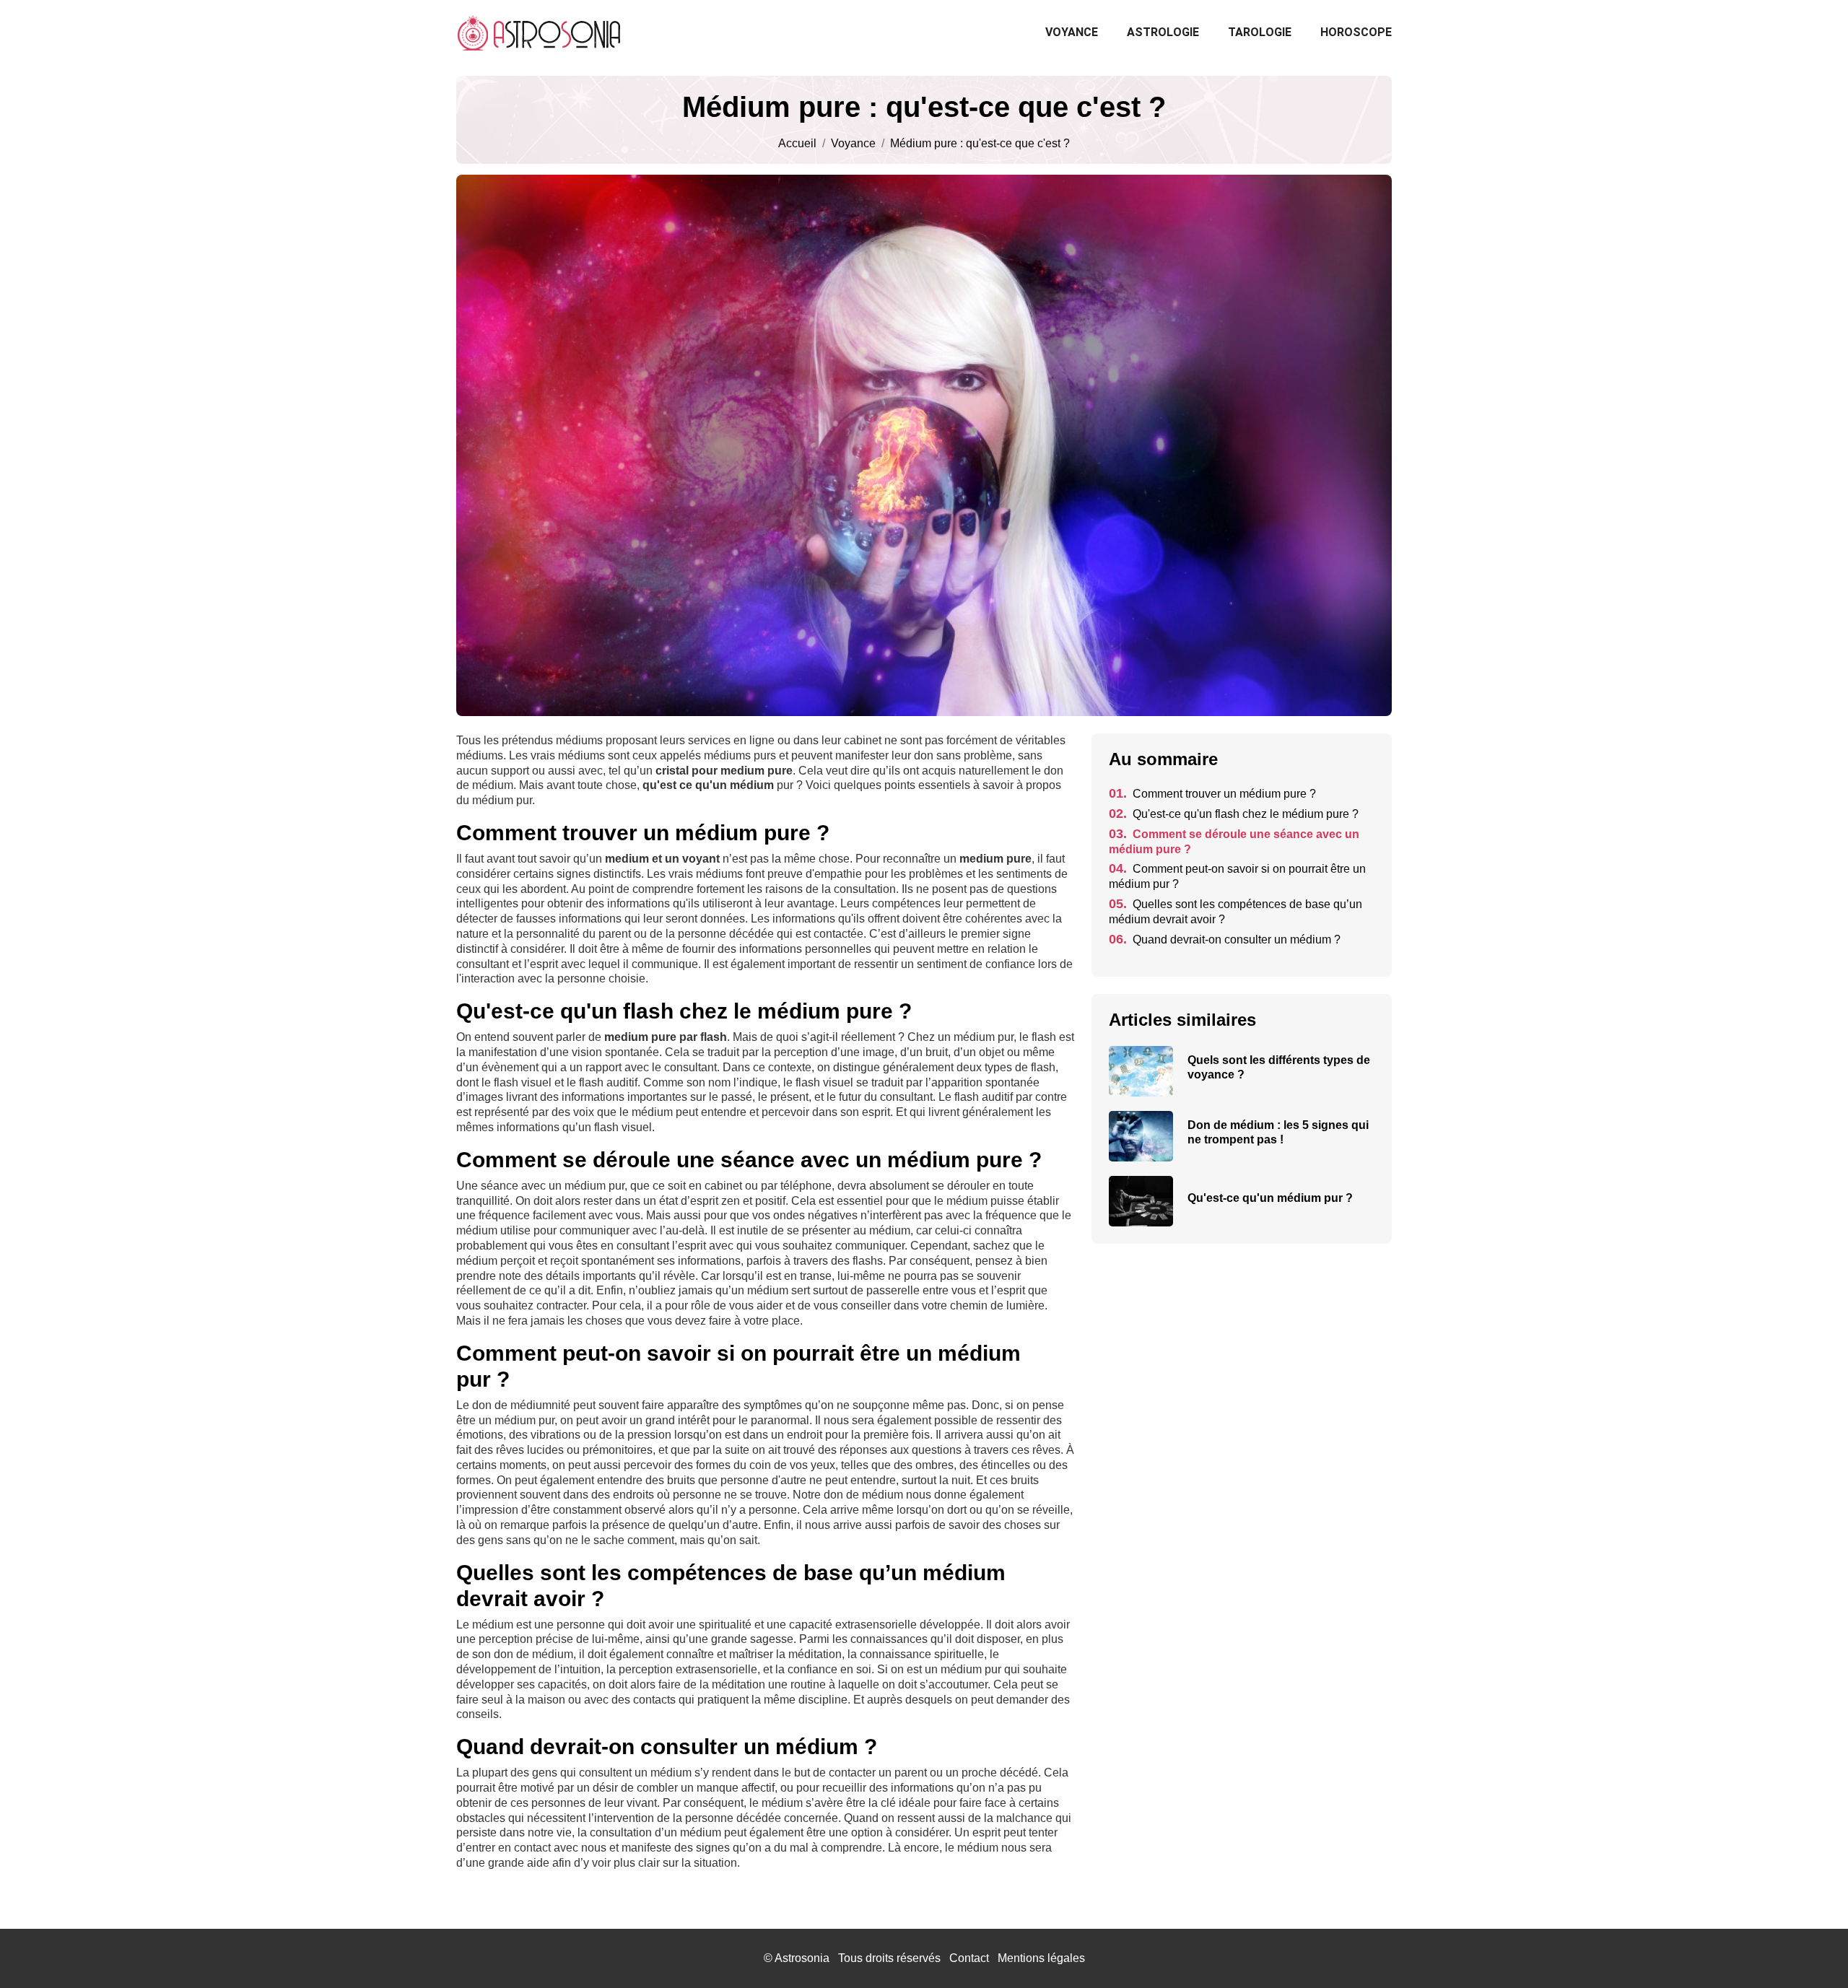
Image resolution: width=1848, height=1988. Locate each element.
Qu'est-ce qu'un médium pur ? (1270, 1198)
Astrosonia (802, 1958)
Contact (969, 1958)
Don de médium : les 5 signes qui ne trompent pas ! (1278, 1132)
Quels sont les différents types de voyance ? (1279, 1067)
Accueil (797, 144)
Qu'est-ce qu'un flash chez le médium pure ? (1234, 814)
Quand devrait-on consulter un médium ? (1225, 939)
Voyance (1072, 32)
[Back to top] (1808, 1948)
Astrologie (1163, 32)
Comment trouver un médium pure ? (1212, 794)
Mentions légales (1041, 1958)
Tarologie (1260, 32)
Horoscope (1356, 32)
